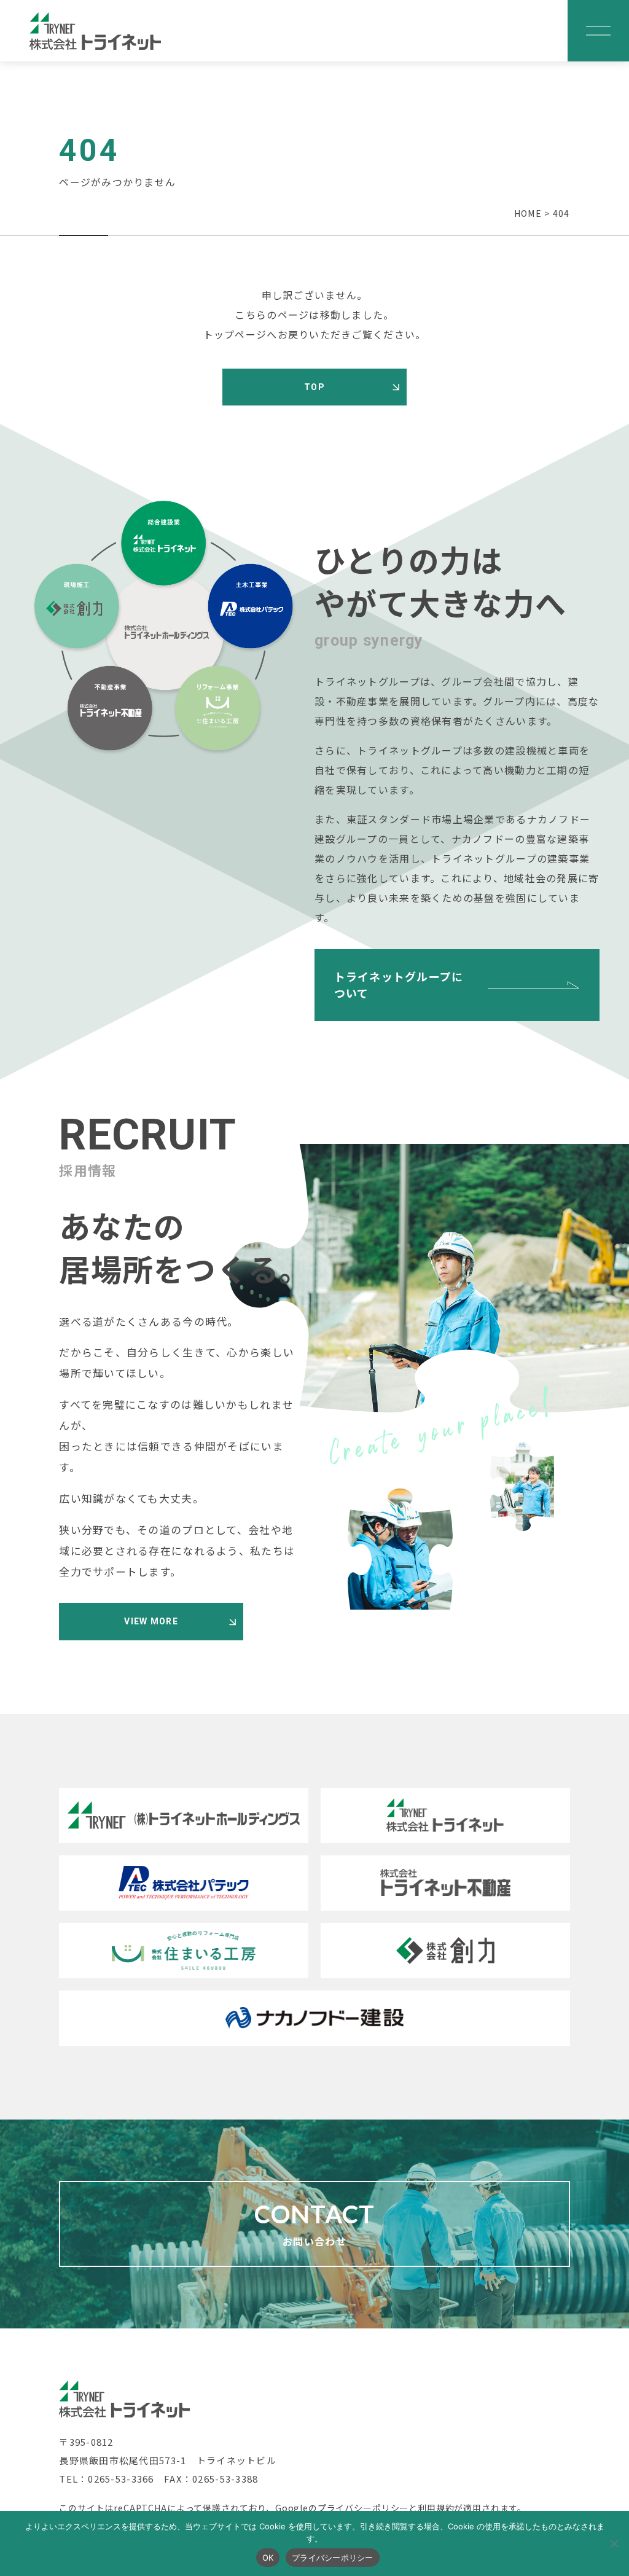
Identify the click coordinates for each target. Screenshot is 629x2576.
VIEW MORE (151, 1621)
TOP (314, 387)
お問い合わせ (315, 2224)
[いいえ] (614, 2543)
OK (268, 2558)
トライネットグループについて (399, 985)
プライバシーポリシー (363, 2508)
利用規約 (436, 2508)
